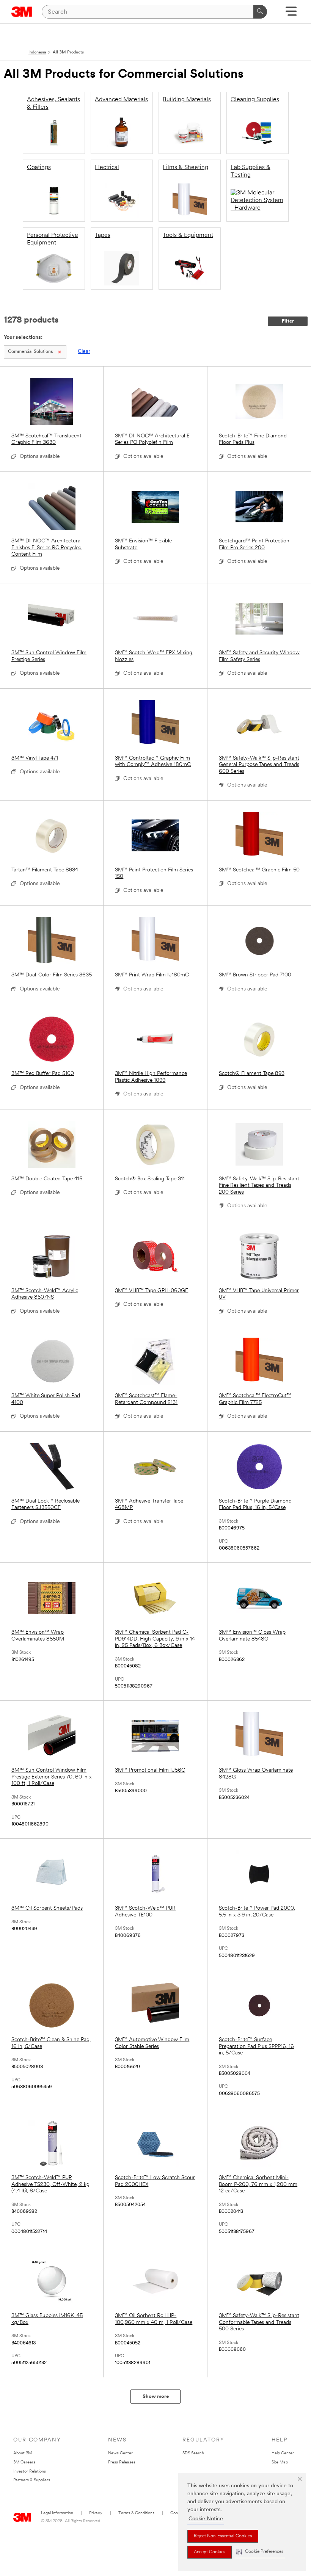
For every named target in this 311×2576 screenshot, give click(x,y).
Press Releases (122, 2462)
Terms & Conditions (136, 2513)
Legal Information (57, 2513)
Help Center (283, 2453)
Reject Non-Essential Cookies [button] (223, 2536)
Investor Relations (30, 2472)
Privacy (96, 2513)
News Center (120, 2453)
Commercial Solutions (30, 352)
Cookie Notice (206, 2519)
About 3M (23, 2453)
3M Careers (24, 2462)
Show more (156, 2397)
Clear (84, 352)
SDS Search (193, 2453)
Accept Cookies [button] (210, 2552)
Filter (288, 321)
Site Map (280, 2462)
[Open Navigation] (291, 14)
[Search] (260, 12)
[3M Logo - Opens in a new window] (22, 12)
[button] (260, 2552)
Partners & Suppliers (32, 2480)
